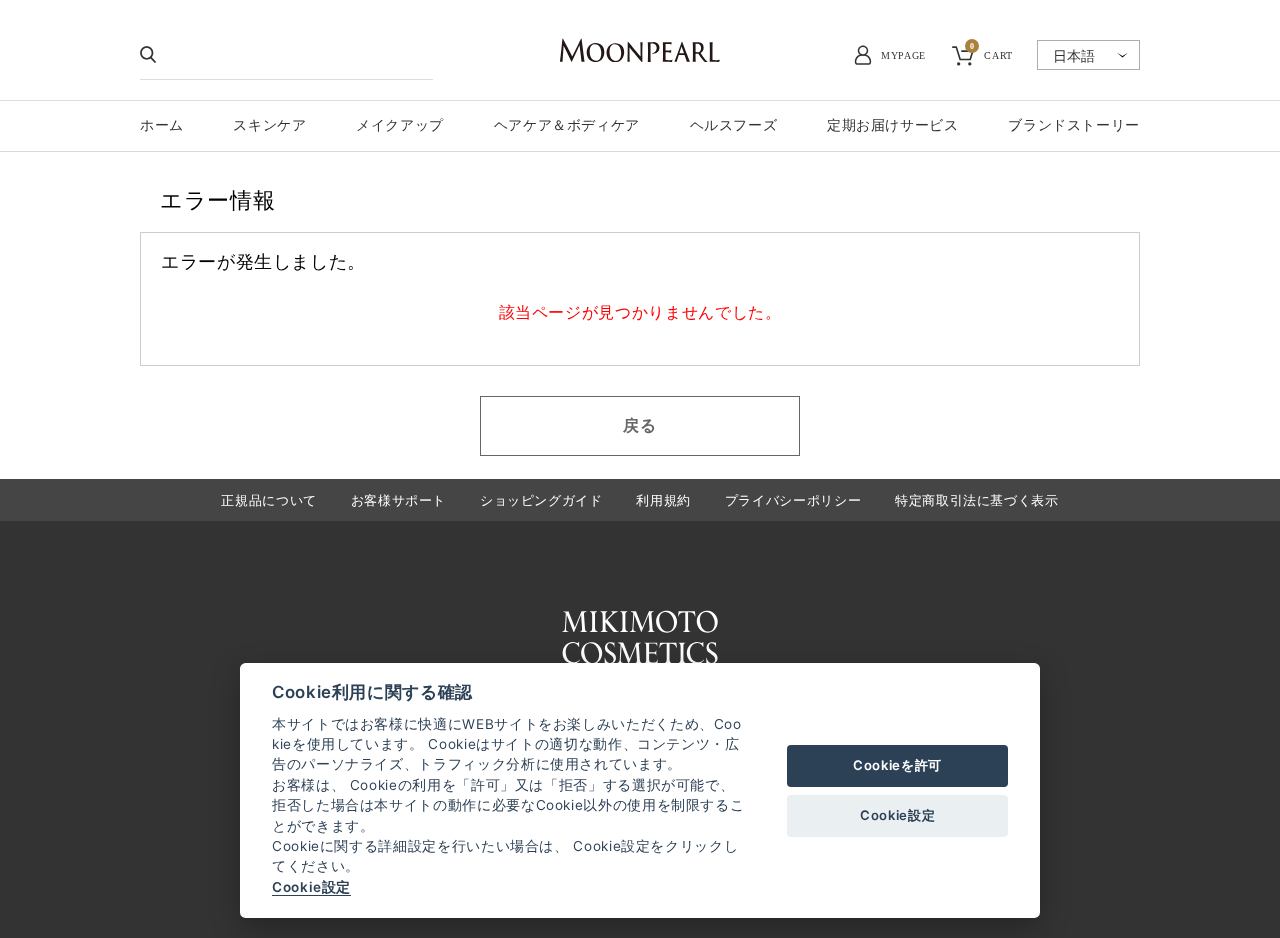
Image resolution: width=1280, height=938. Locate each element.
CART (991, 53)
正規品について (268, 500)
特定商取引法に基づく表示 (977, 500)
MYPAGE (903, 55)
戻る (639, 425)
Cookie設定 (311, 887)
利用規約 (663, 500)
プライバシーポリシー (793, 500)
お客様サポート (398, 500)
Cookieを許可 (897, 765)
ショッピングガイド (541, 500)
